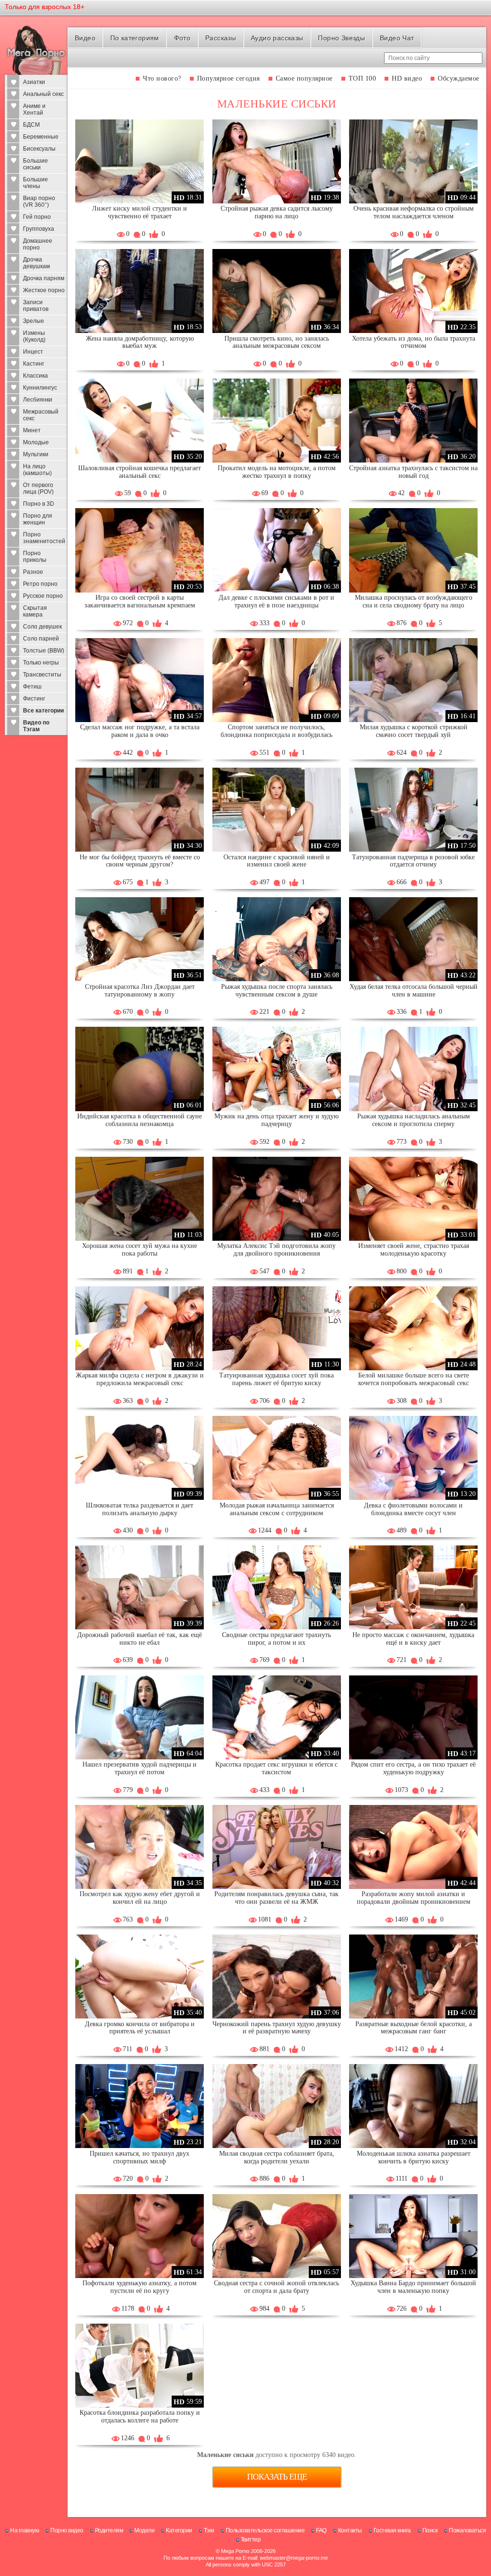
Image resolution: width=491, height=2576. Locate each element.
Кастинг (34, 364)
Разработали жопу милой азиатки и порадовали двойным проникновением (414, 1898)
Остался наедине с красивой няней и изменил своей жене (277, 861)
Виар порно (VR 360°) (39, 202)
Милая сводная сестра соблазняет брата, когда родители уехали (277, 2157)
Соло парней (41, 639)
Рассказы (221, 38)
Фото (182, 38)
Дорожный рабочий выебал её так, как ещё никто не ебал (140, 1639)
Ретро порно (40, 584)
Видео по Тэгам (36, 726)
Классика (35, 376)
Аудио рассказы (277, 38)
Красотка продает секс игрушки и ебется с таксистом (276, 1768)
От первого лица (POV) (38, 488)
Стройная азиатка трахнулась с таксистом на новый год (413, 472)
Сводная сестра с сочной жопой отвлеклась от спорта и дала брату (276, 2287)
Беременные (41, 137)
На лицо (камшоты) (37, 470)
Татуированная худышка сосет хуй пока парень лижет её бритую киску (276, 1379)
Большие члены (35, 183)
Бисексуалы (39, 149)
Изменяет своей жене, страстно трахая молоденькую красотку (414, 1250)
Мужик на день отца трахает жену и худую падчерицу (276, 1120)
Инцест (33, 352)
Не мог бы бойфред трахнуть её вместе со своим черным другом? (140, 861)
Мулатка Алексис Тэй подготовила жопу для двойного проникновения (276, 1250)
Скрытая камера (35, 611)
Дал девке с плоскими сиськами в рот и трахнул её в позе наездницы (276, 601)
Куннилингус (40, 388)
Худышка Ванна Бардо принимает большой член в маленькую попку (413, 2287)
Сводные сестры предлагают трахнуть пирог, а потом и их (276, 1639)
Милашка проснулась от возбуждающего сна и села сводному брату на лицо (414, 601)
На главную (24, 2530)
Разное (33, 572)
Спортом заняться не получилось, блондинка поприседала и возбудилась (276, 731)
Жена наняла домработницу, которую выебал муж (140, 342)
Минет (32, 430)
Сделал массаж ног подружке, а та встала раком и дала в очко (140, 731)
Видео (85, 38)
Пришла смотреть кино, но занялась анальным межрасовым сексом (277, 342)
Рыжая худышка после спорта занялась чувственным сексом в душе (277, 991)
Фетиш (32, 687)
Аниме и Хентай (34, 109)
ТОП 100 (362, 78)
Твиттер (251, 2540)
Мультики (36, 454)
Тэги (209, 2530)
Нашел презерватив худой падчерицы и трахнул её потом (140, 1768)
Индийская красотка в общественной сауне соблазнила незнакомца (140, 1120)
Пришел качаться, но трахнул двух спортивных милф (140, 2157)
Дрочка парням (44, 278)
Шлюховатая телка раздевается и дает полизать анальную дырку (140, 1509)
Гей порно (37, 217)
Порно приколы (35, 557)
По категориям (135, 38)
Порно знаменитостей (44, 538)
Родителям (109, 2530)
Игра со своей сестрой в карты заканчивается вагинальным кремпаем (140, 601)
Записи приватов (36, 306)
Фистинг (34, 699)
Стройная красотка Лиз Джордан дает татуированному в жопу (140, 991)
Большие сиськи (35, 164)
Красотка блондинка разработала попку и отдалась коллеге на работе (140, 2416)
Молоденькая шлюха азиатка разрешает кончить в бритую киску (414, 2157)
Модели (144, 2530)
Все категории (43, 711)
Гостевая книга (392, 2530)
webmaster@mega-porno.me (294, 2558)
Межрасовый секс (41, 415)
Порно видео (67, 2530)
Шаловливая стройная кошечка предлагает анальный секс (140, 472)
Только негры (41, 663)
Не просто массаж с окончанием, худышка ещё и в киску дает (413, 1639)
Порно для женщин (38, 519)
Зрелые (34, 321)
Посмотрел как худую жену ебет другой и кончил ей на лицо (140, 1898)
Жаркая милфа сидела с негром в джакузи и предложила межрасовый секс (140, 1379)
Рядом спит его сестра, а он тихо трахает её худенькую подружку (413, 1768)
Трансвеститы (42, 675)
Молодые (36, 442)
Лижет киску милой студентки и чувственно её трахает (140, 212)
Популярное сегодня (228, 78)
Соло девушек (42, 627)
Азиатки (34, 82)
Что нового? (162, 78)
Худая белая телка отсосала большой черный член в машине (414, 991)
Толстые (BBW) (44, 651)
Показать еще (277, 2477)
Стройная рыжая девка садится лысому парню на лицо (277, 212)
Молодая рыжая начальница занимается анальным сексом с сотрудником (277, 1509)
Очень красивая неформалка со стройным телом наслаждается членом (414, 212)
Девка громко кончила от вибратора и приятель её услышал (140, 2028)
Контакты (350, 2530)
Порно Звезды (341, 38)
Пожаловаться (467, 2530)
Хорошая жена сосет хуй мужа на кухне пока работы (140, 1250)
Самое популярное (304, 78)
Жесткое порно (44, 290)
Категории (179, 2530)
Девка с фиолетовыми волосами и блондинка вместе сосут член (413, 1509)
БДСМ (31, 125)
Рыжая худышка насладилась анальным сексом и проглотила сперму (414, 1120)
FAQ (321, 2530)
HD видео (407, 78)
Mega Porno (235, 2551)
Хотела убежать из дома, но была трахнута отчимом (414, 342)
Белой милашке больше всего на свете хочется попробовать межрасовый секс (413, 1379)
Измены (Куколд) (34, 336)
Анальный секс (43, 94)
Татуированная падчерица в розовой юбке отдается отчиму (413, 861)
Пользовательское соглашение (265, 2530)
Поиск (430, 2530)
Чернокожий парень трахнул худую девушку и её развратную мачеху (277, 2028)
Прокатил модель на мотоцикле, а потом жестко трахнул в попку (277, 472)
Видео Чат (397, 38)
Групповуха (39, 229)
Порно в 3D (39, 504)
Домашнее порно (38, 244)
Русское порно (43, 596)
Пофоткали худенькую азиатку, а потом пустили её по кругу (140, 2287)
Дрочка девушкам (36, 263)
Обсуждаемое (459, 78)
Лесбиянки (38, 400)
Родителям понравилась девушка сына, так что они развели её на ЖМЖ (276, 1898)
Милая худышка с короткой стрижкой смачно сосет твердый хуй (414, 731)
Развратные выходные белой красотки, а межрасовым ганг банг (414, 2028)
